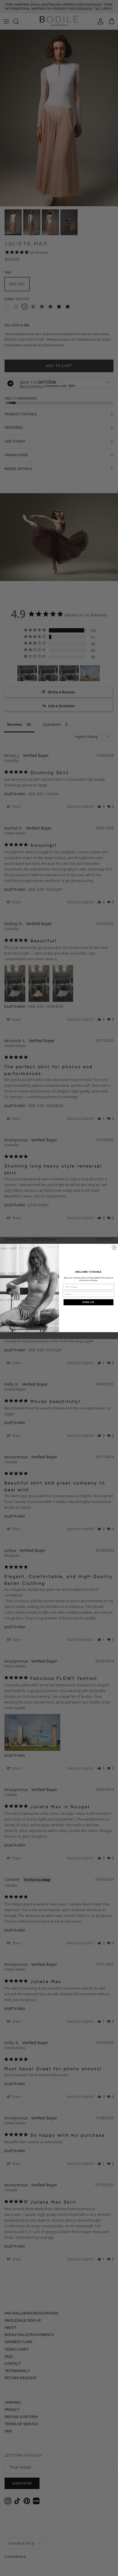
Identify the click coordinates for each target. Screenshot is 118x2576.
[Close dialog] (114, 1248)
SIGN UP (88, 1302)
